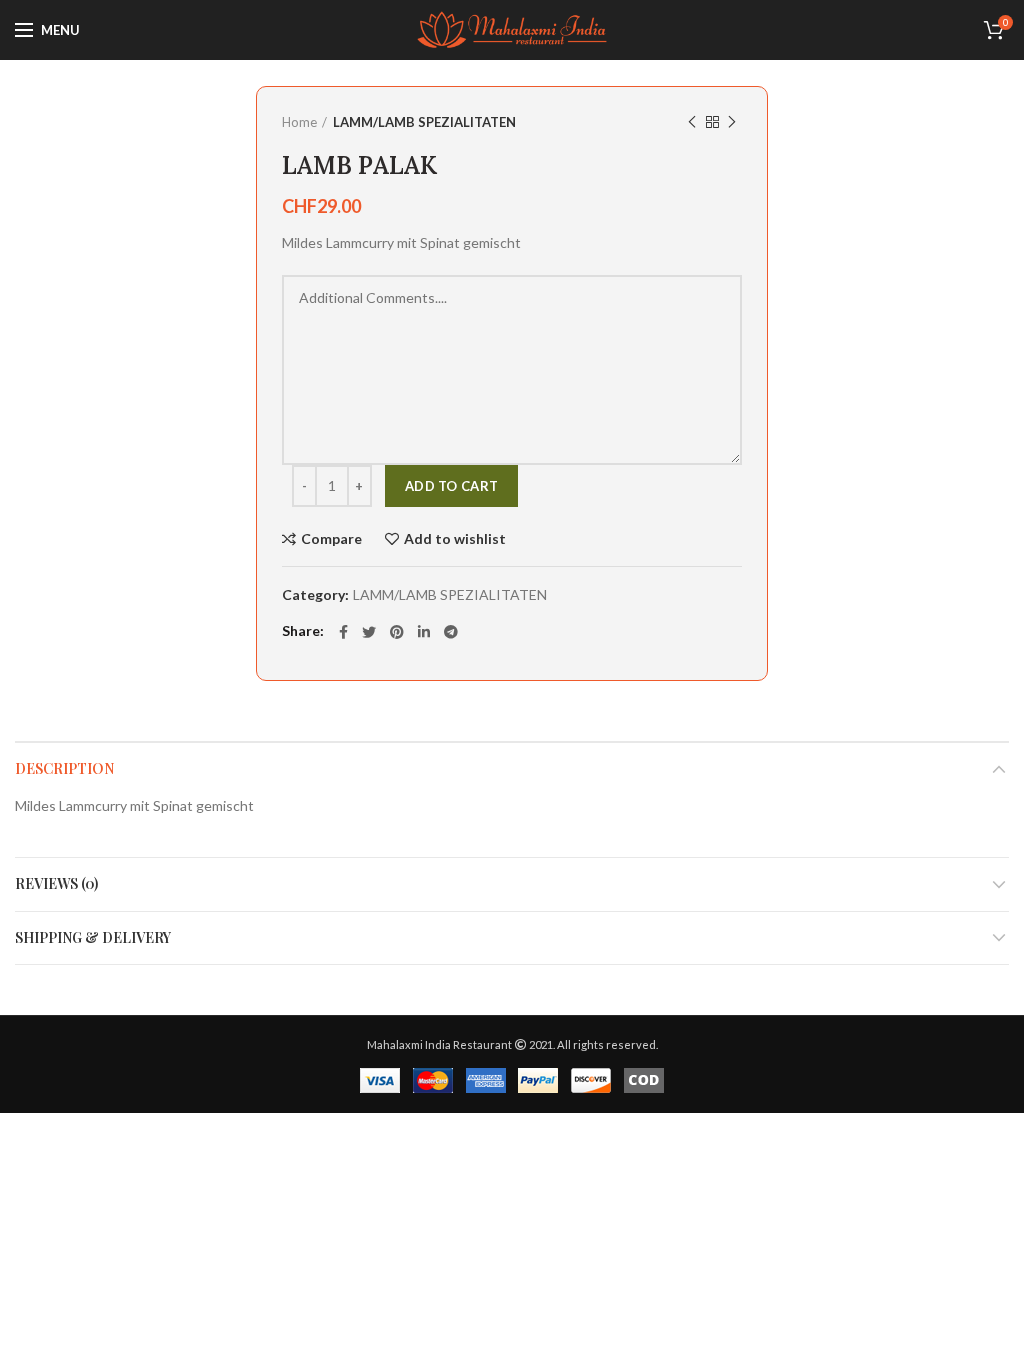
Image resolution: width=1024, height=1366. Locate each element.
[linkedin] (424, 632)
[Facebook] (343, 632)
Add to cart (451, 486)
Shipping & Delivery (93, 937)
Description (64, 768)
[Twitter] (369, 632)
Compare (331, 539)
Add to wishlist (455, 539)
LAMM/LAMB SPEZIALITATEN (424, 122)
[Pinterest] (397, 632)
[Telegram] (451, 632)
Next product (732, 122)
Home (299, 122)
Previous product (692, 122)
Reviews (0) (56, 883)
